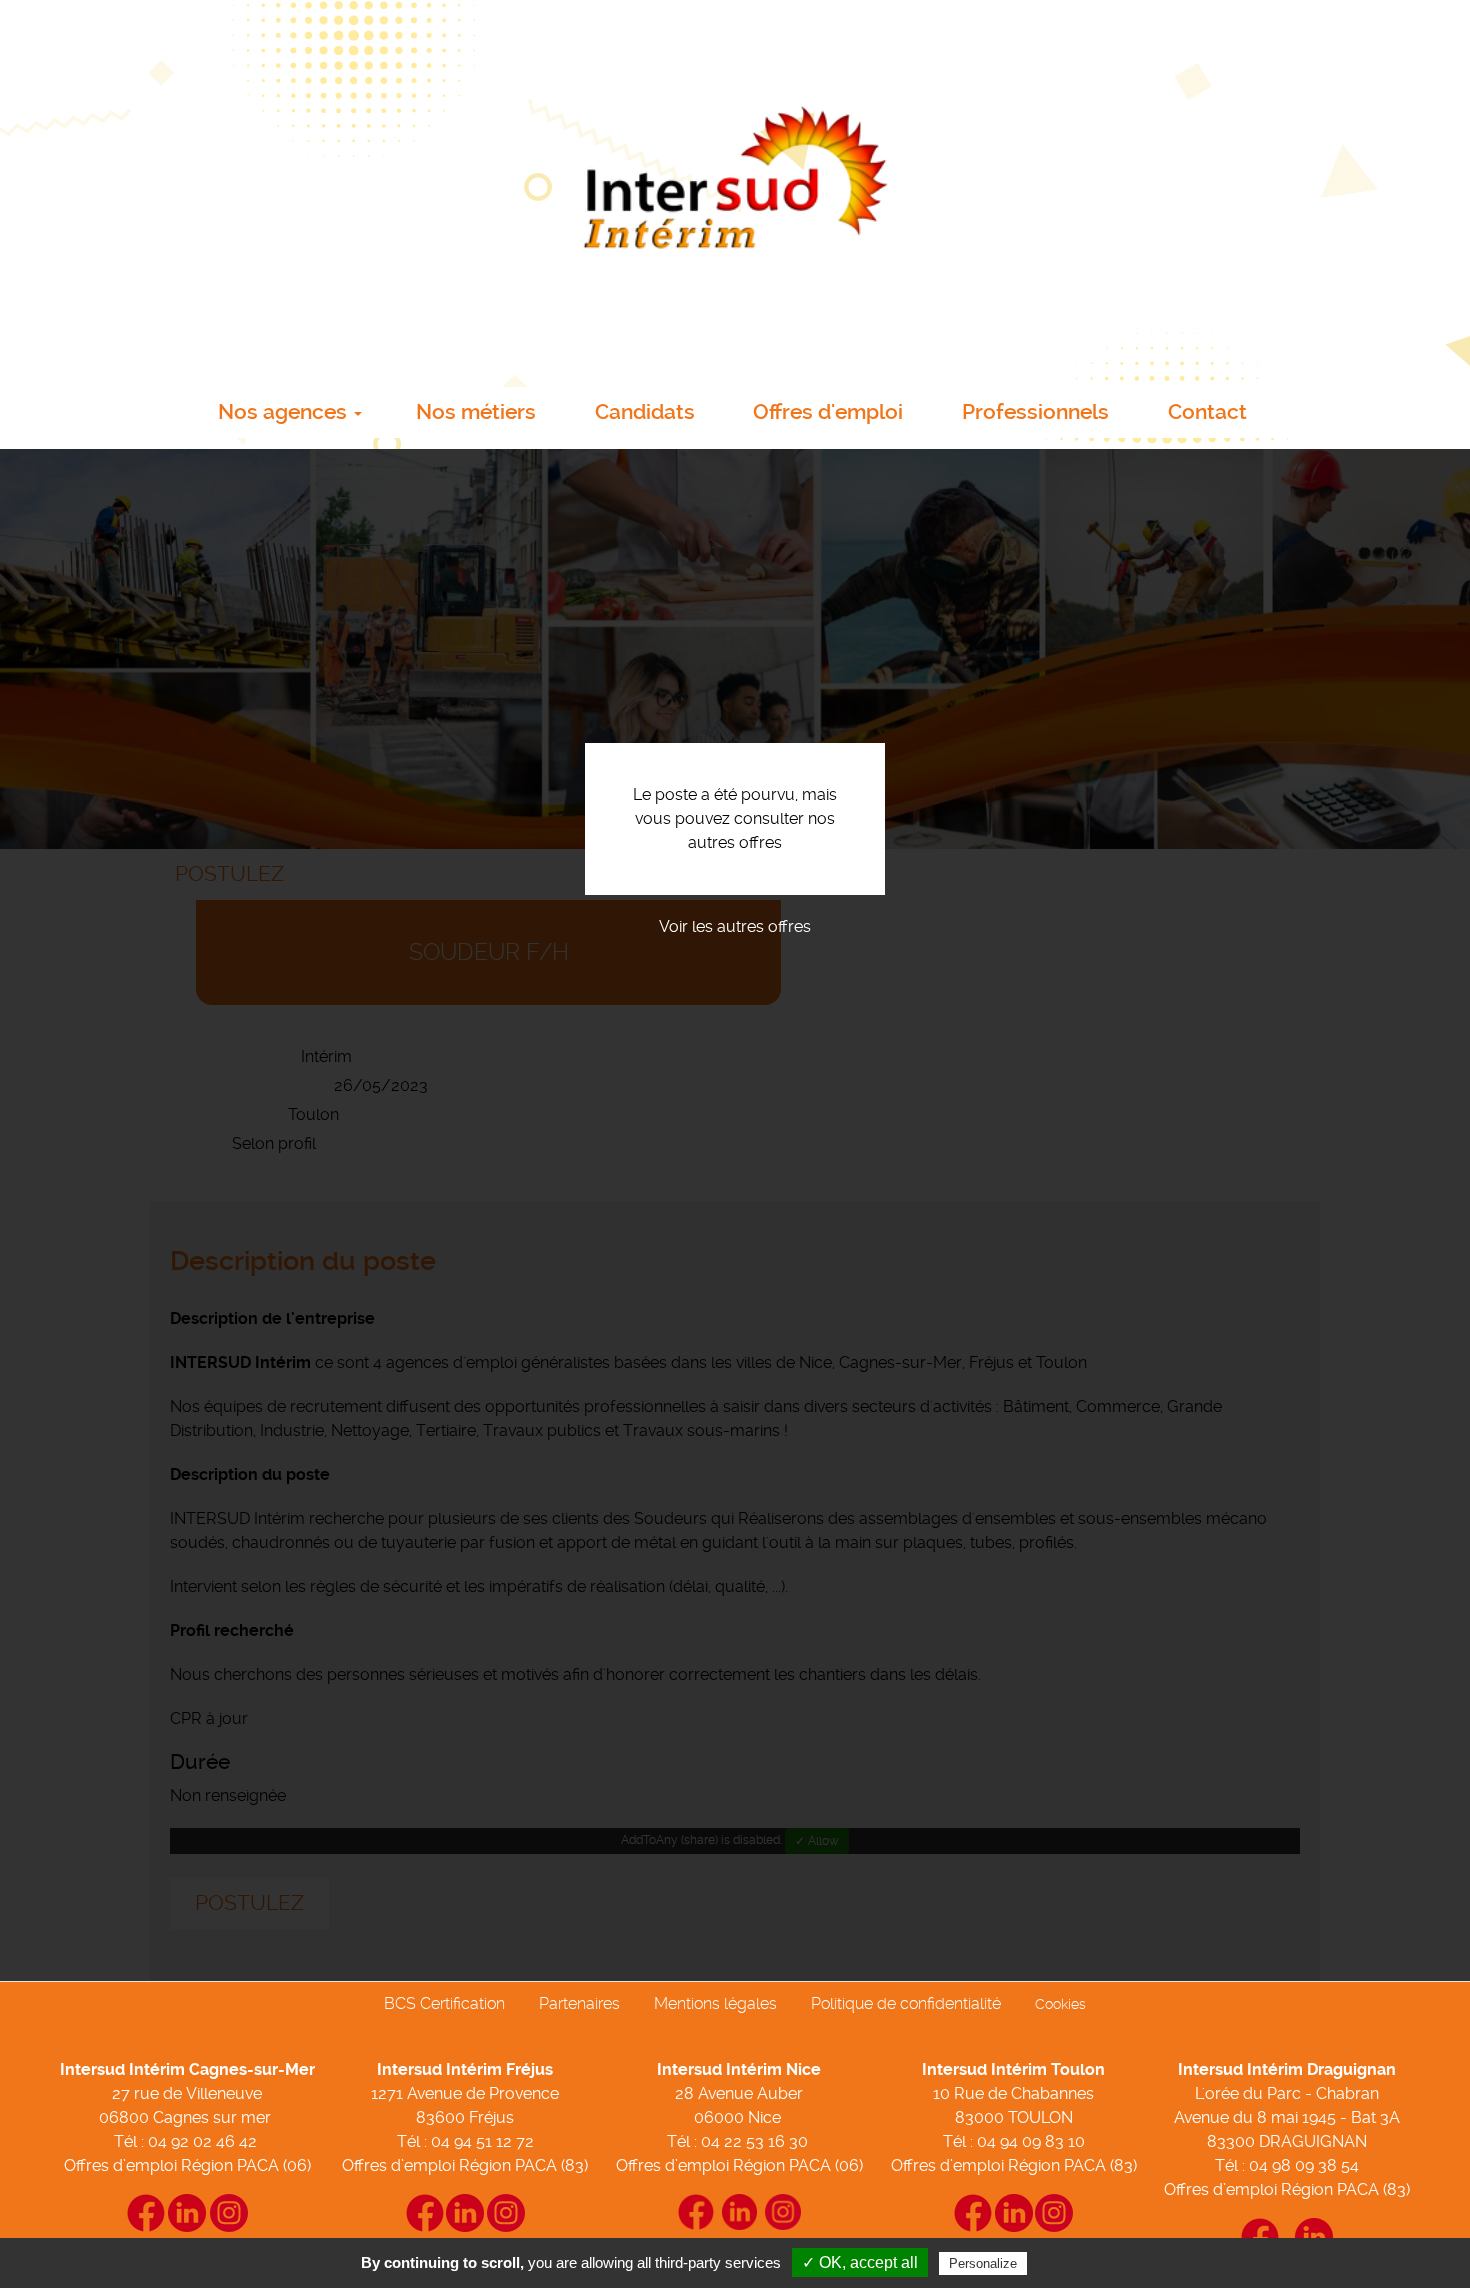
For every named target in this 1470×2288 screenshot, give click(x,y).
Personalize (983, 2263)
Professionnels (1035, 412)
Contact (1207, 412)
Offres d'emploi (828, 412)
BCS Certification (444, 2003)
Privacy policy (1080, 2263)
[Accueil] (735, 187)
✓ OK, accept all (860, 2262)
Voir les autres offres (735, 926)
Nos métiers (476, 412)
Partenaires (579, 2003)
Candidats (645, 412)
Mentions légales (715, 2003)
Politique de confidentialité (906, 2003)
